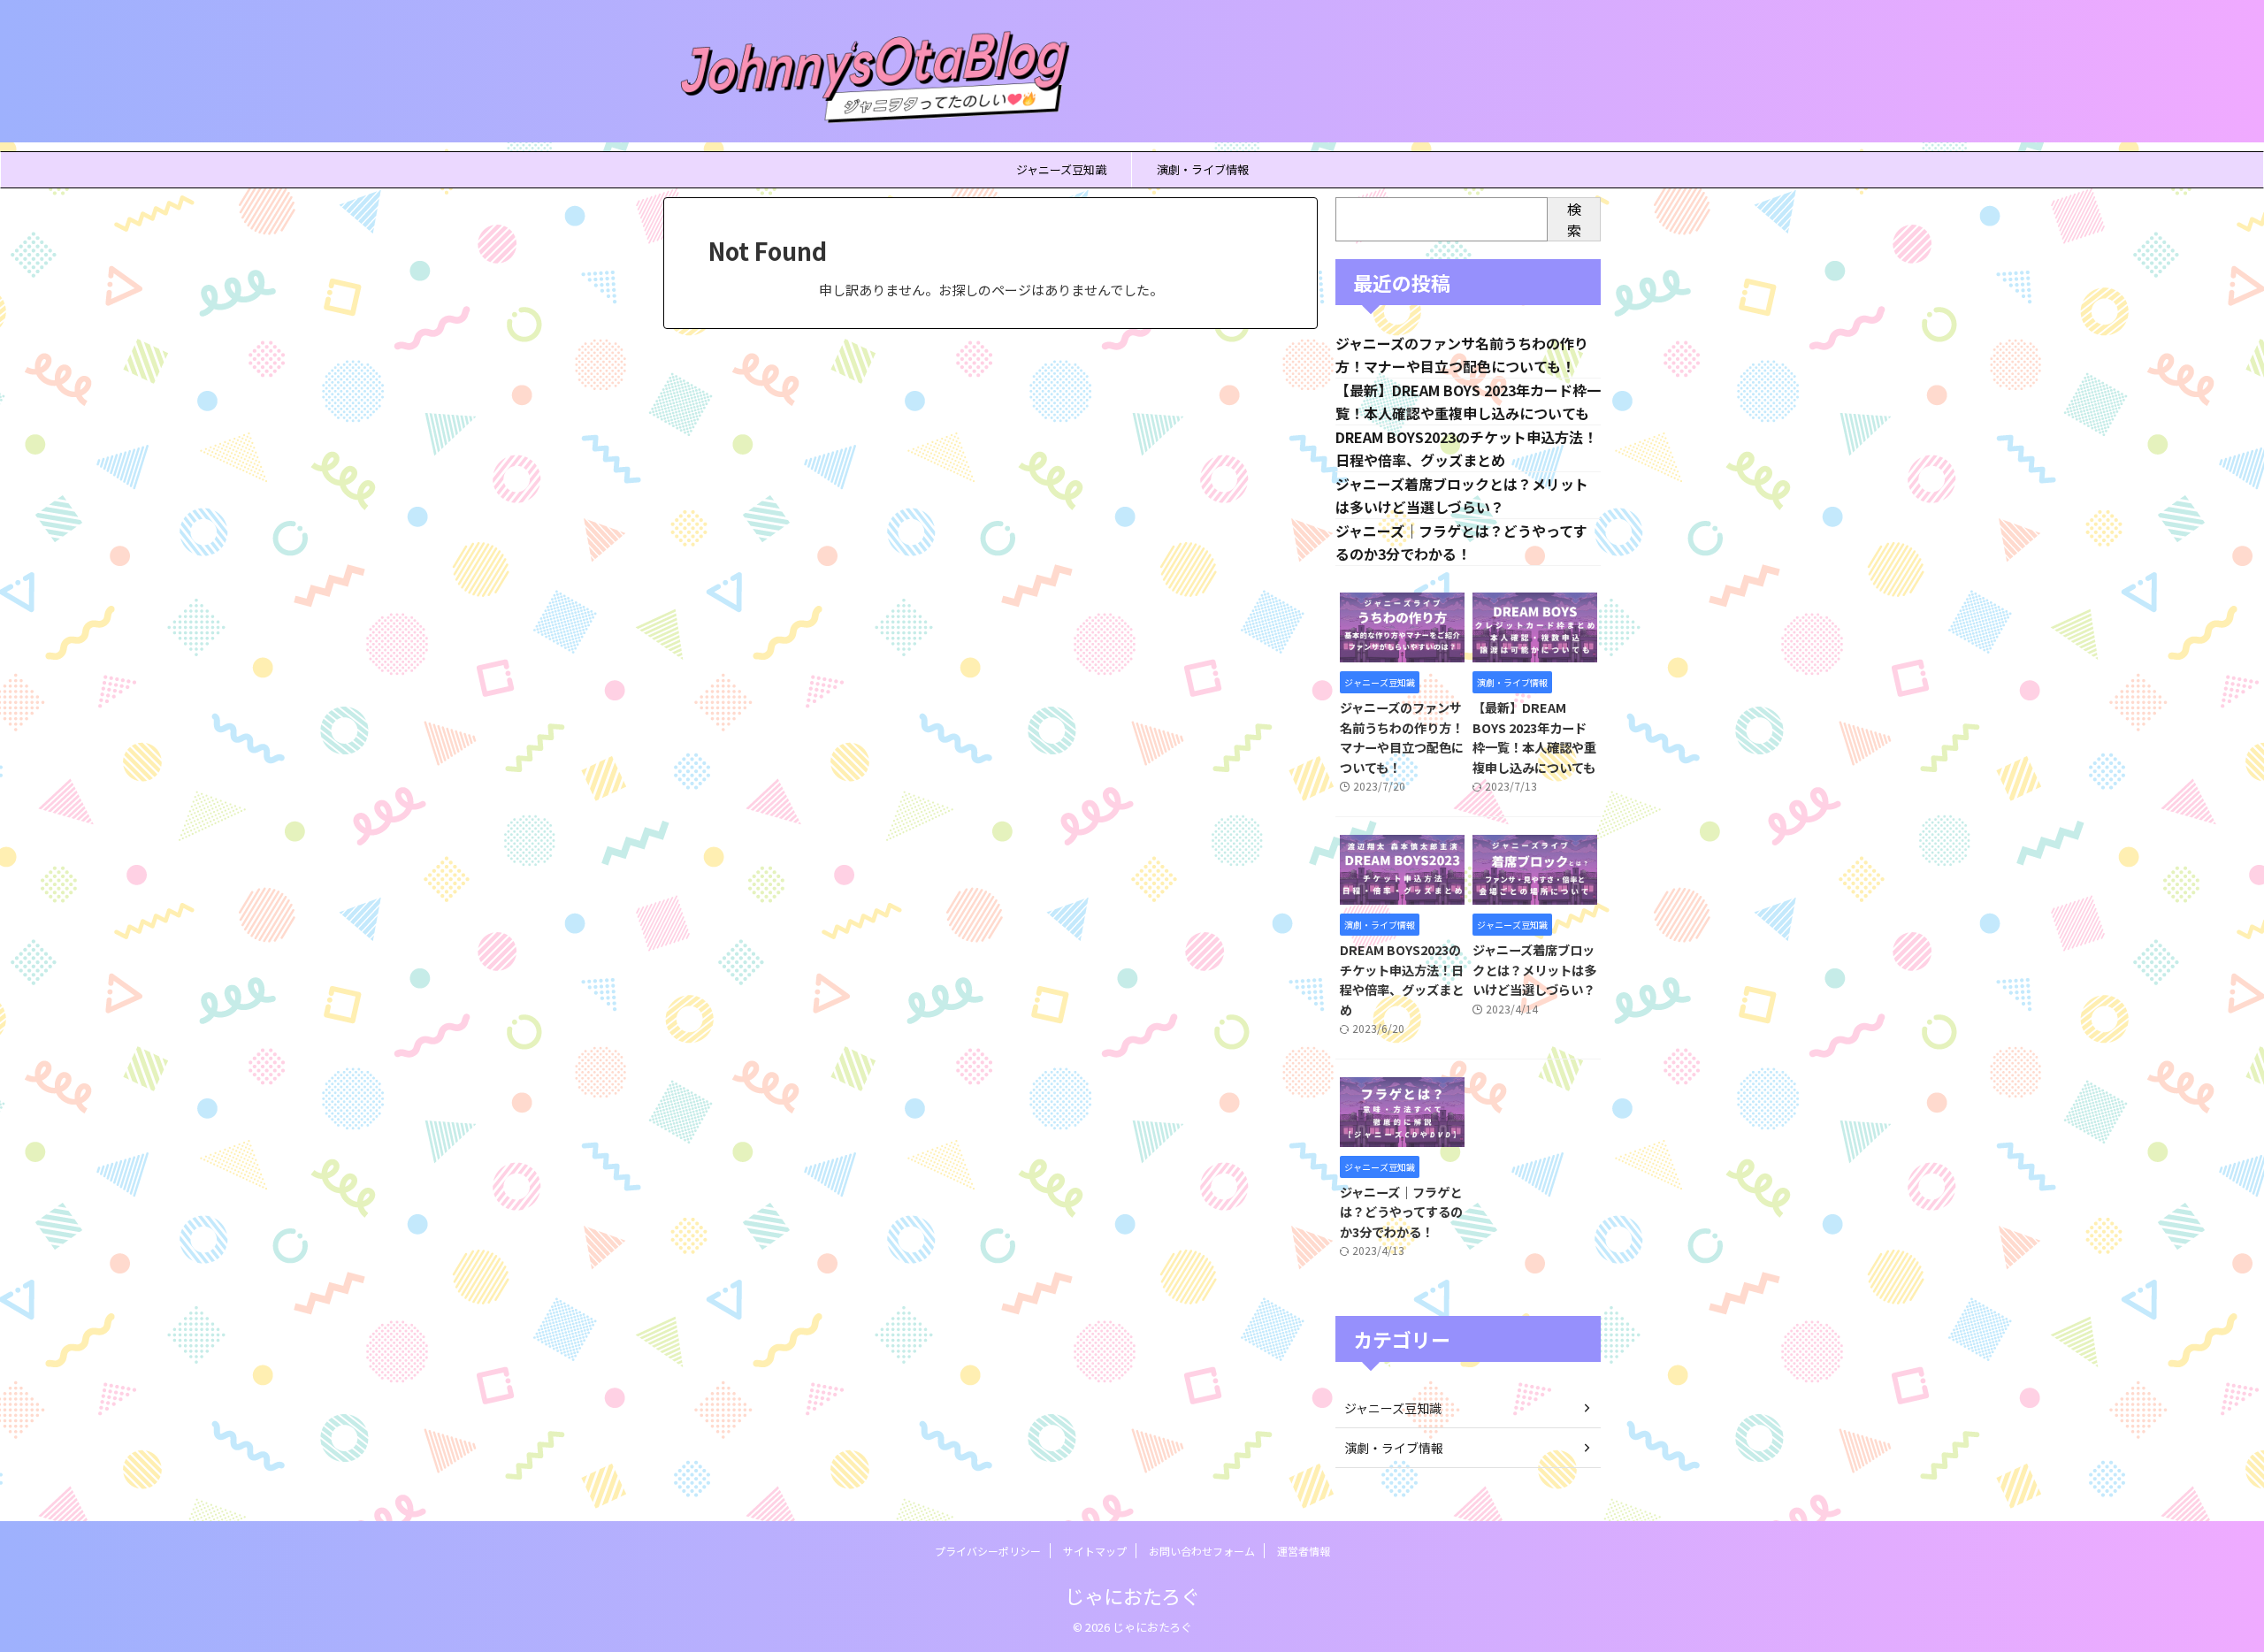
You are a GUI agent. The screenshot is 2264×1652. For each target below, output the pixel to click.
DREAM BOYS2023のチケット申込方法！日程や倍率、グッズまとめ (1402, 979)
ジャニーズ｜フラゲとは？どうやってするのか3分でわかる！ (1401, 1212)
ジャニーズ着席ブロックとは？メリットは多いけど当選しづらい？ (1534, 969)
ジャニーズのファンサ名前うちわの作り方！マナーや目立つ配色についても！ (1402, 737)
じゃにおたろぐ (1132, 1595)
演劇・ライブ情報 (1203, 169)
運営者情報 (1304, 1551)
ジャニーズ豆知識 (1061, 169)
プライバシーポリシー (988, 1551)
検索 (1574, 219)
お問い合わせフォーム (1202, 1551)
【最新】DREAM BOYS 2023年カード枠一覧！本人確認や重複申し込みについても (1534, 737)
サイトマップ (1095, 1551)
